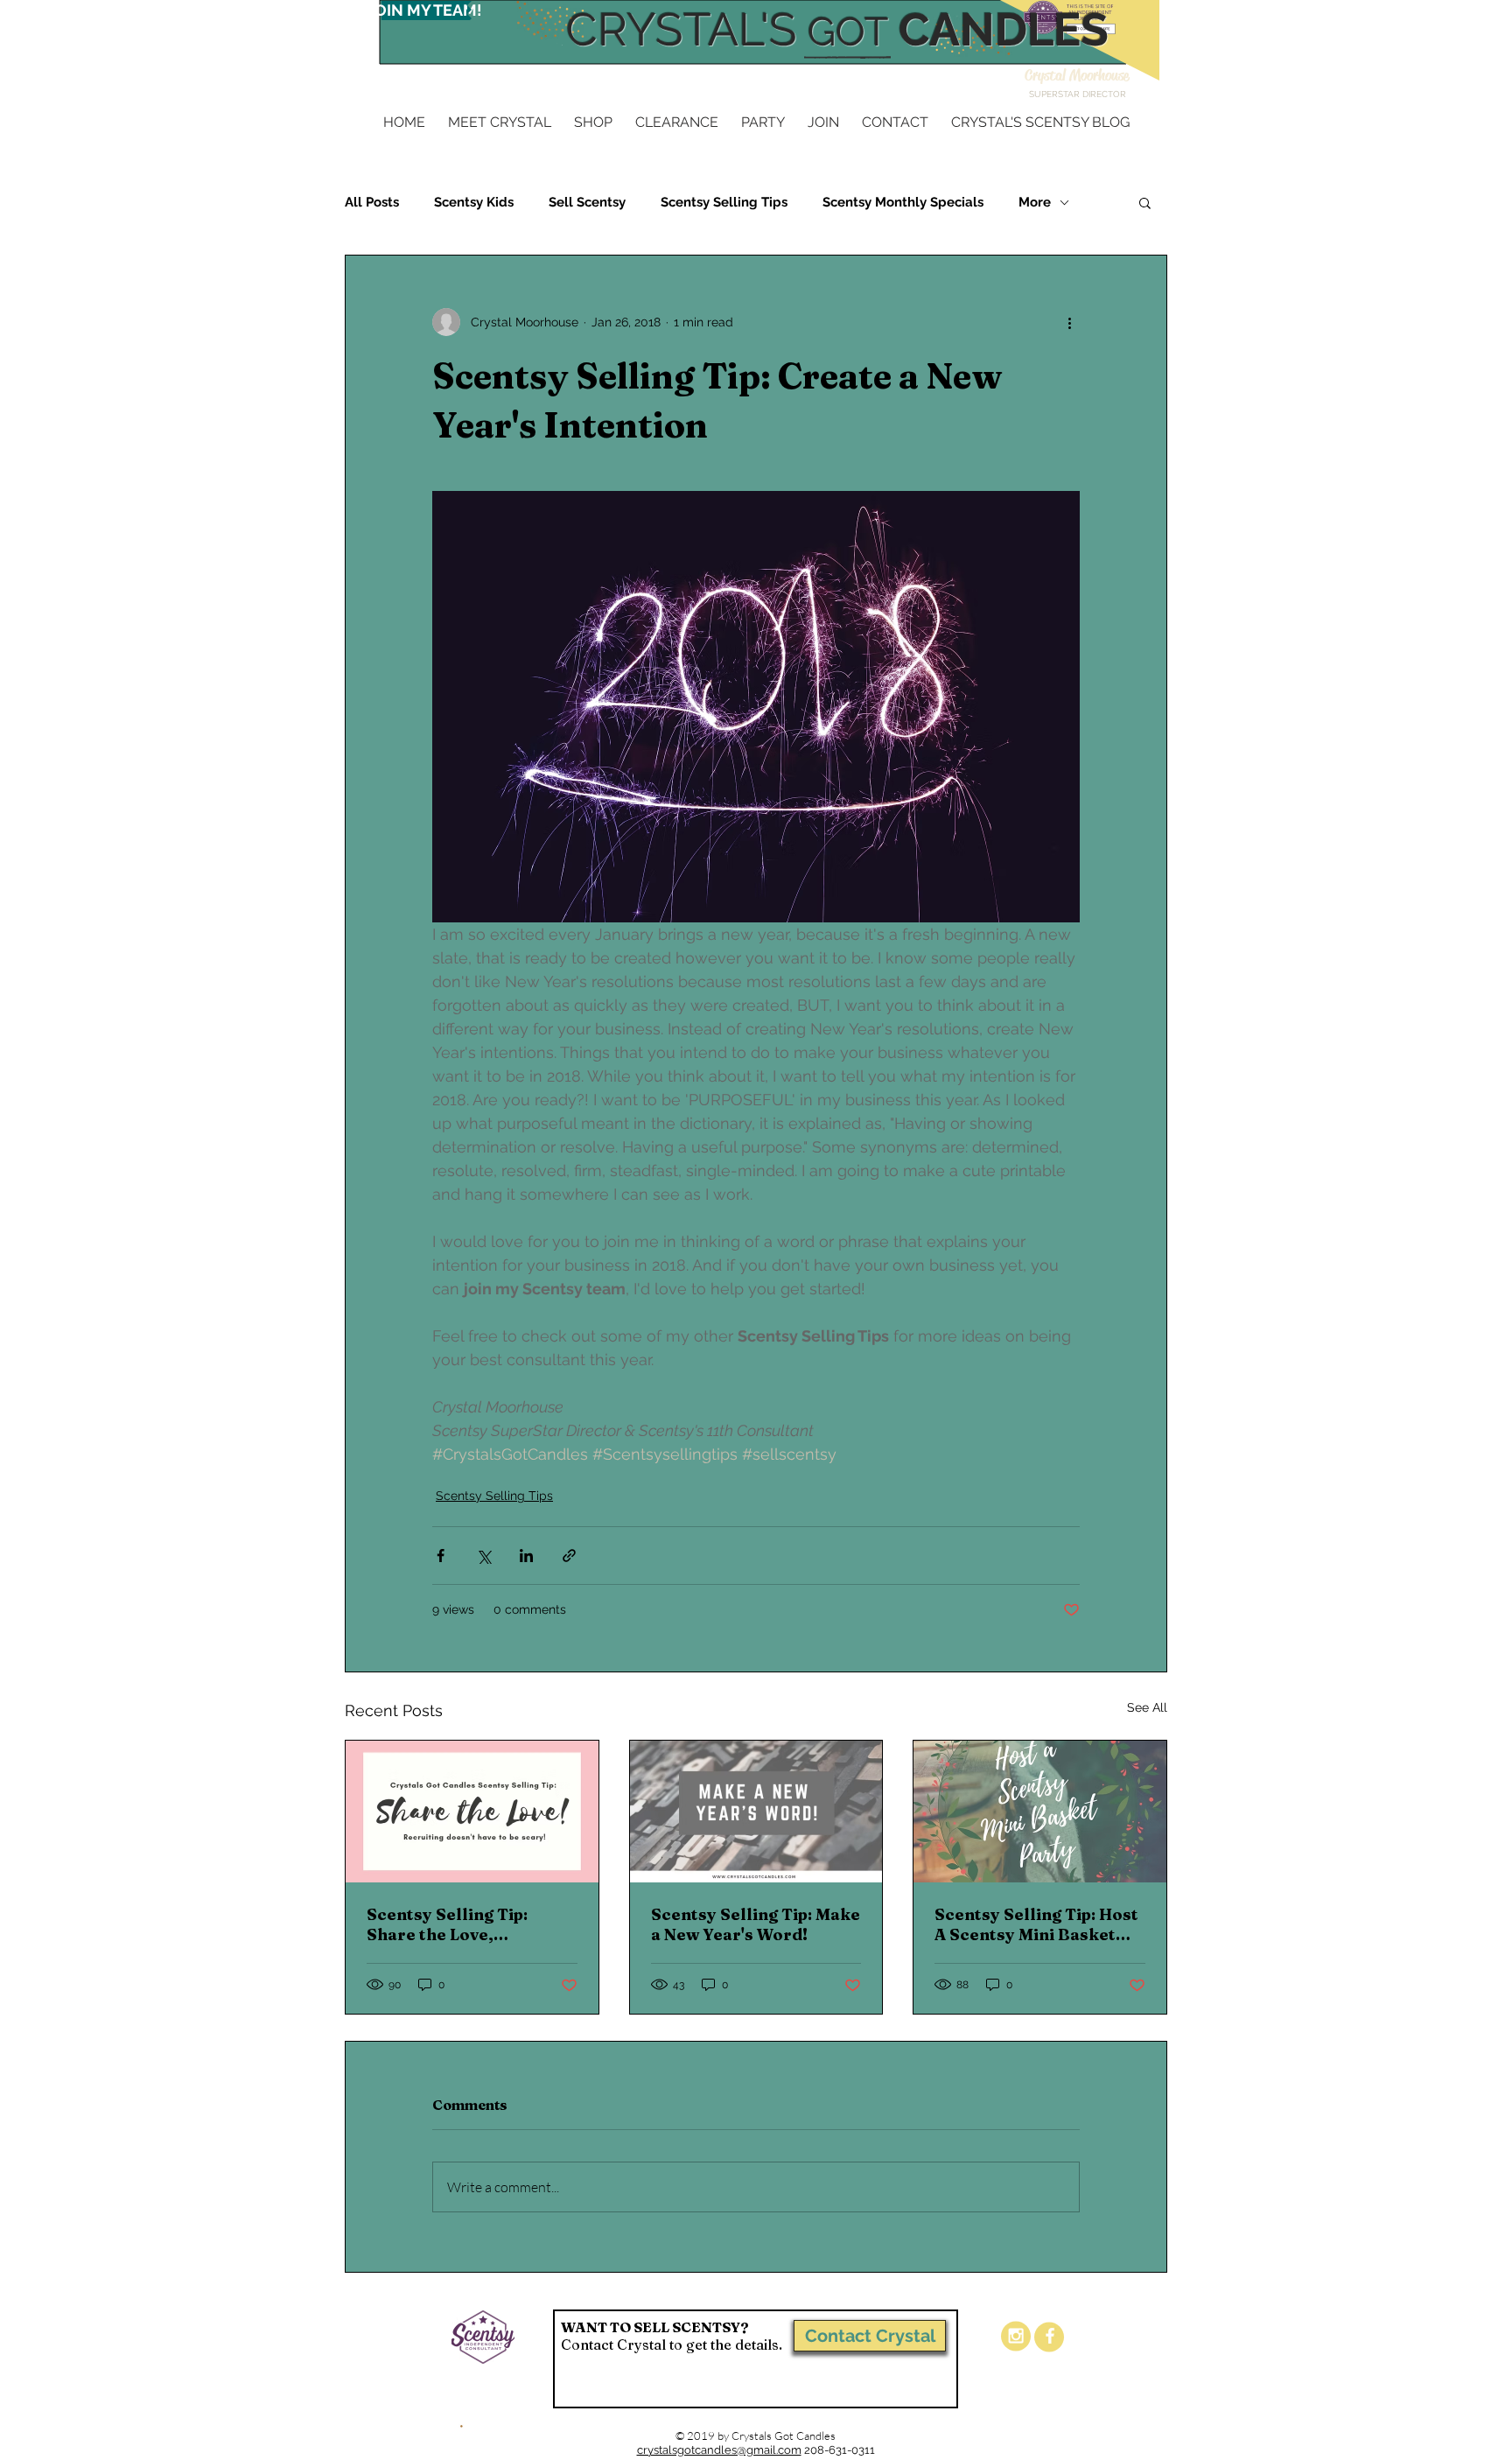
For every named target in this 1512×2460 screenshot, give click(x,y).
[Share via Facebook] (441, 1556)
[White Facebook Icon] (1050, 2336)
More (1035, 202)
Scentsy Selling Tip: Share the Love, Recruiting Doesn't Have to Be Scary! (465, 1924)
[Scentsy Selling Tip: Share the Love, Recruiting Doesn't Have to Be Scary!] (472, 1812)
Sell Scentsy (587, 202)
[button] (1145, 202)
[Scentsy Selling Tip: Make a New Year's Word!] (756, 1812)
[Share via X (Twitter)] (483, 1556)
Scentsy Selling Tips (724, 202)
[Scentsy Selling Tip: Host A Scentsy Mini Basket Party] (1040, 1812)
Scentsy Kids (474, 202)
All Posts (372, 202)
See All (1147, 1707)
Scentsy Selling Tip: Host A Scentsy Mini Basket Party (1036, 1924)
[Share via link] (569, 1556)
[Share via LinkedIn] (526, 1556)
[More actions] (1069, 322)
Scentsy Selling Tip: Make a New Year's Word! (756, 1924)
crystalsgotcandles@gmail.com (719, 2450)
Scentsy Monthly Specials (903, 202)
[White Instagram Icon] (1016, 2336)
